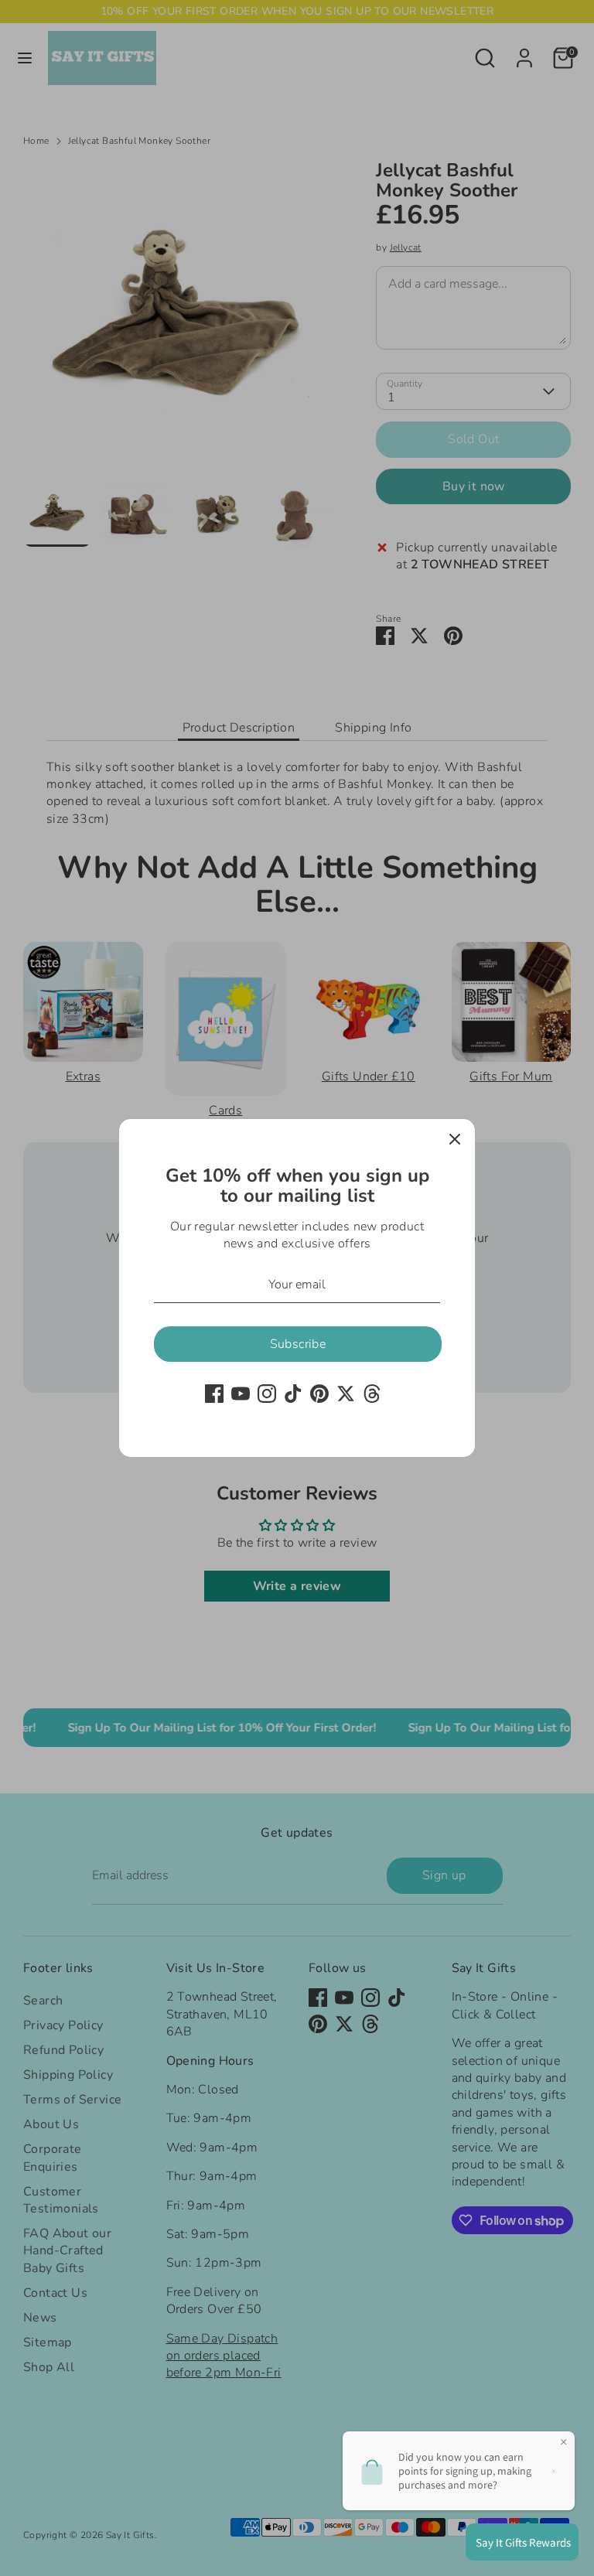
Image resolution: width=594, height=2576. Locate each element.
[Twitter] (346, 1394)
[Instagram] (267, 1394)
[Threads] (372, 1394)
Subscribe (298, 1344)
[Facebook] (214, 1394)
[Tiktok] (293, 1394)
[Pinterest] (319, 1394)
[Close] (455, 1139)
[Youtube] (241, 1394)
